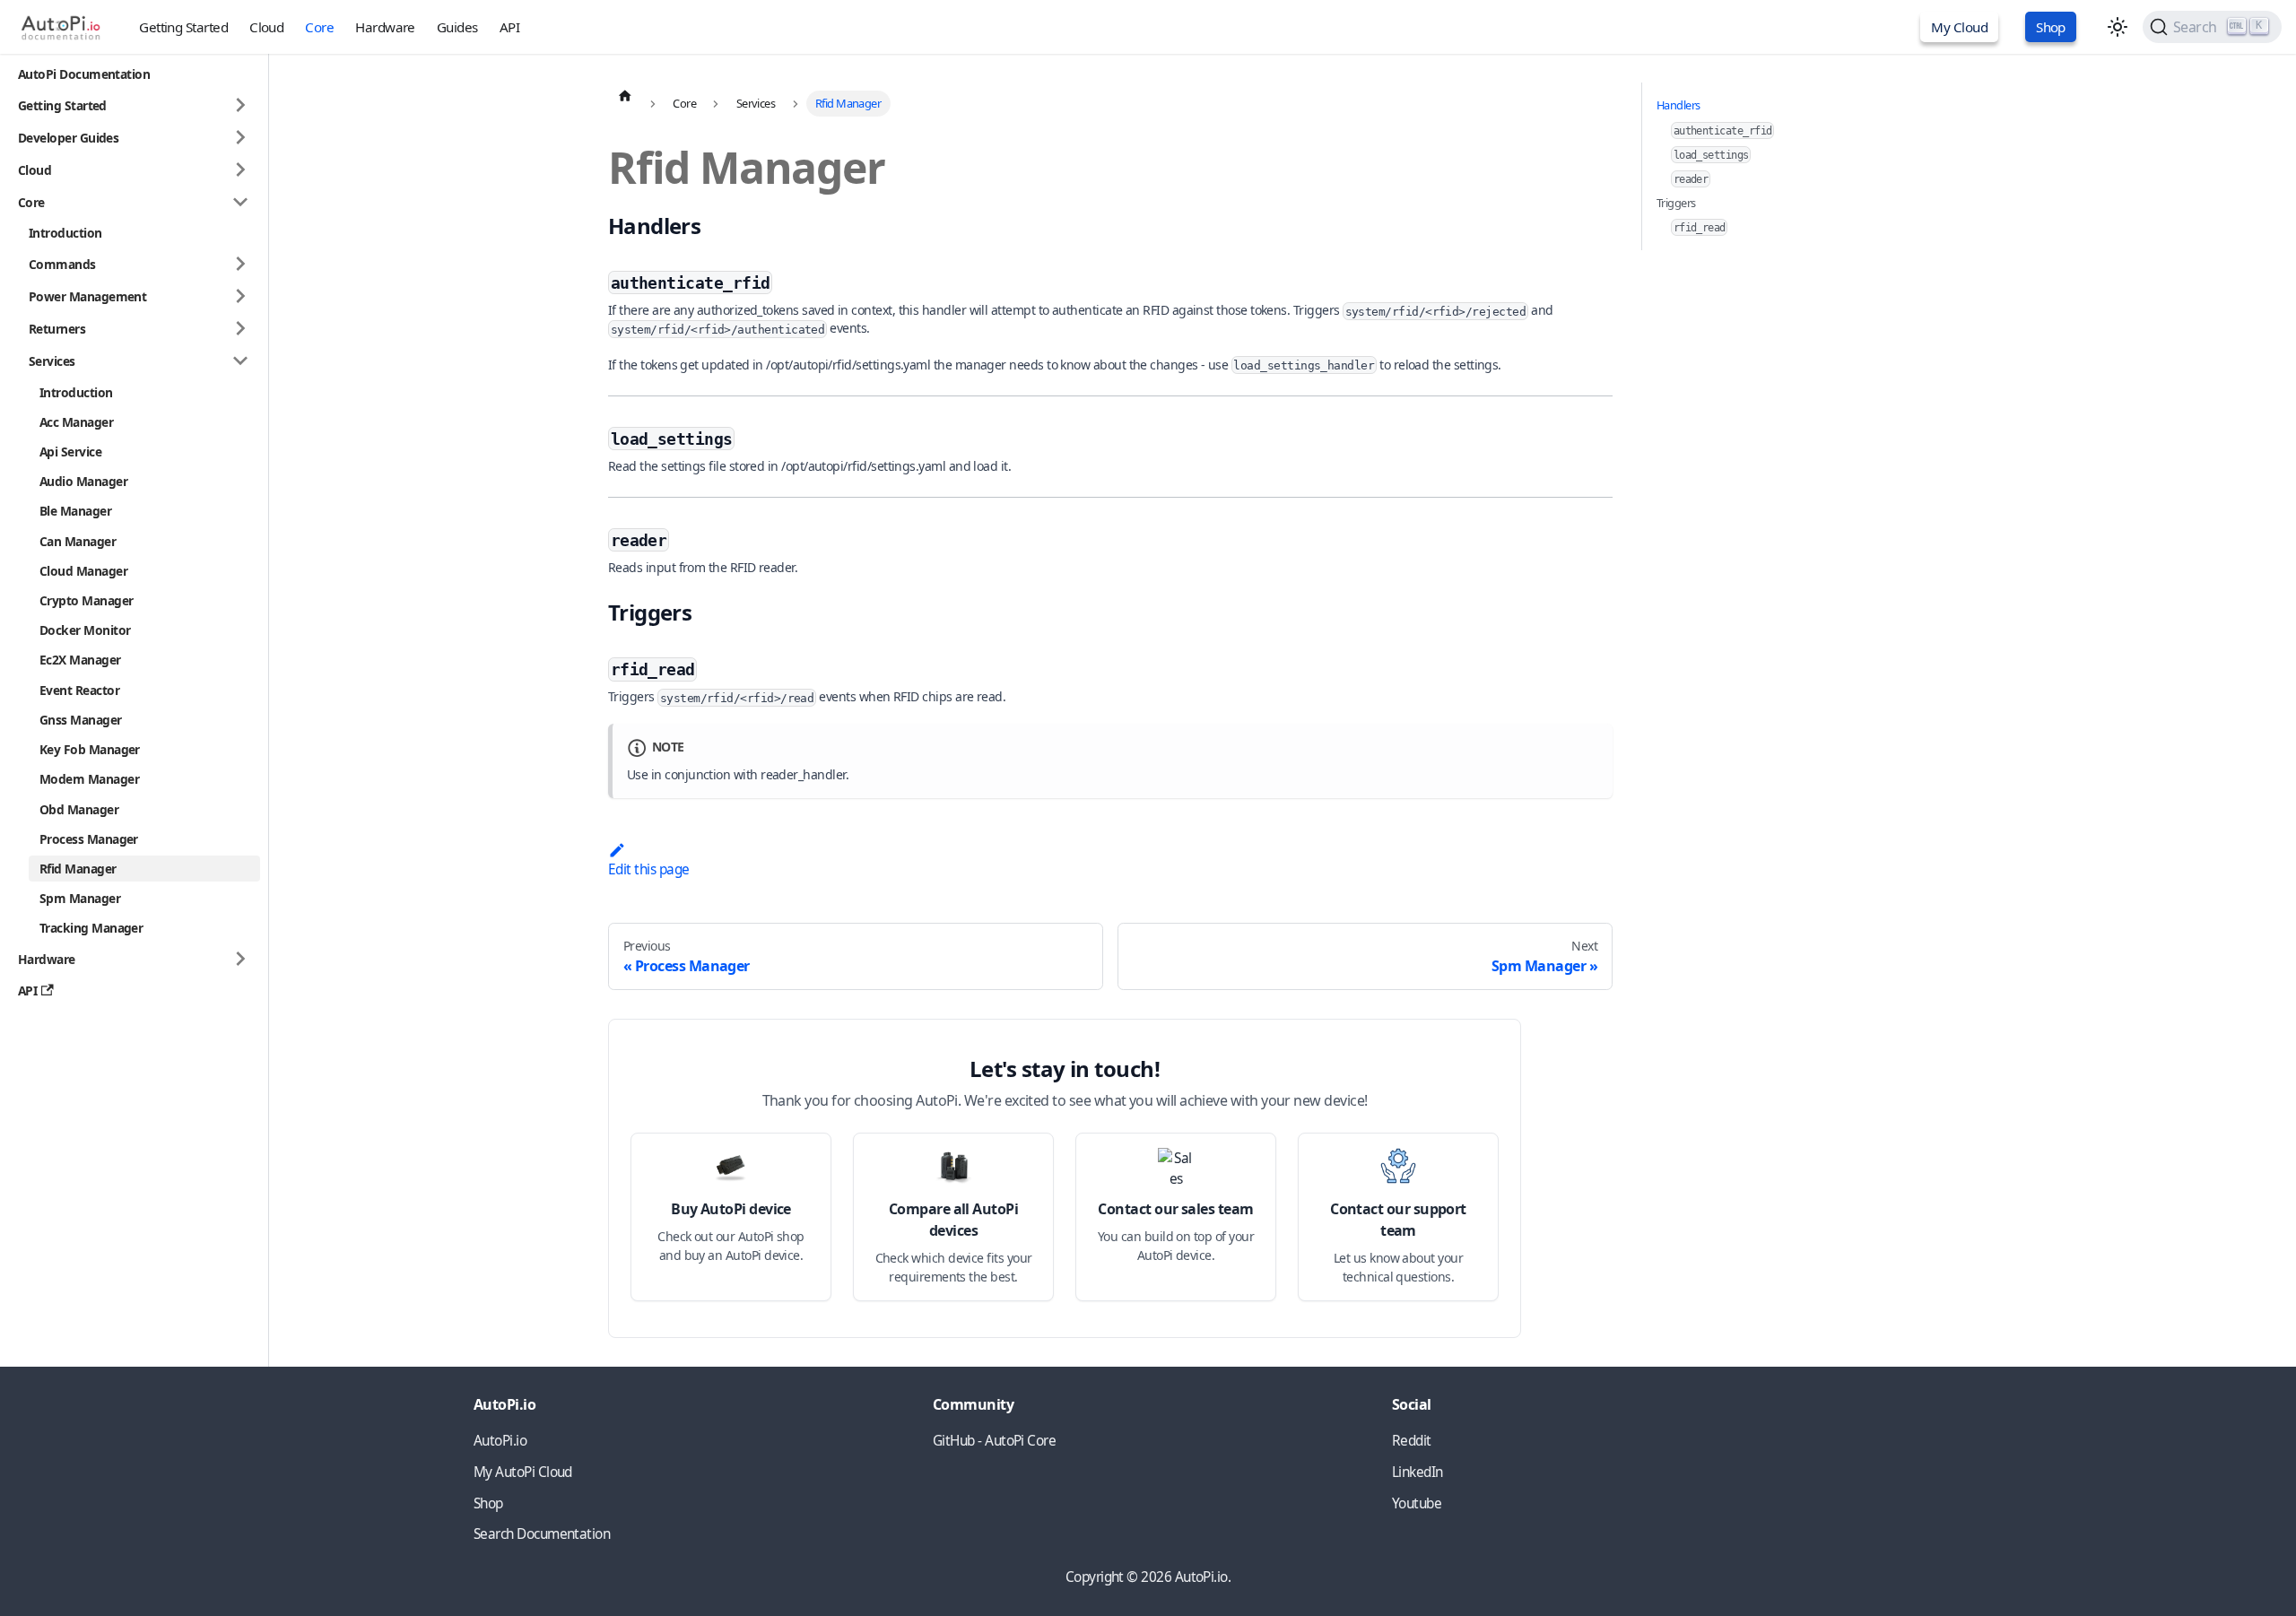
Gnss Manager (81, 720)
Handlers (1679, 105)
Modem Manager (89, 779)
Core (319, 27)
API (509, 27)
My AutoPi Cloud (523, 1472)
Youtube (1417, 1503)
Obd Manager (79, 808)
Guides (457, 27)
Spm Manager (80, 898)
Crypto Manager (86, 600)
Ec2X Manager (80, 660)
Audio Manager (83, 481)
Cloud (266, 27)
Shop (2051, 27)
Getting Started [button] (62, 105)
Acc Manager (76, 422)
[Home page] (625, 95)
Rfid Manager (78, 869)
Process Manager (89, 838)
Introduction (65, 233)
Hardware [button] (47, 959)
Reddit (1412, 1441)
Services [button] (52, 361)
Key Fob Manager (90, 749)
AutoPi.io (500, 1441)
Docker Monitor (85, 630)
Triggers (1676, 203)
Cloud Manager (83, 571)
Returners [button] (57, 329)
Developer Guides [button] (68, 138)
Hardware (385, 27)
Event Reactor (79, 689)
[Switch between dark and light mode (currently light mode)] (2118, 27)
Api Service (70, 452)
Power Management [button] (87, 296)
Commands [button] (62, 264)
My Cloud (1959, 27)
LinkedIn (1418, 1472)
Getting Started (183, 27)
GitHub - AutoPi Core (994, 1441)
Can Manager (78, 540)
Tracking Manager (91, 928)
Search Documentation (542, 1534)
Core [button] (31, 202)
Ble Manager (75, 511)
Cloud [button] (35, 170)
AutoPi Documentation (84, 74)
